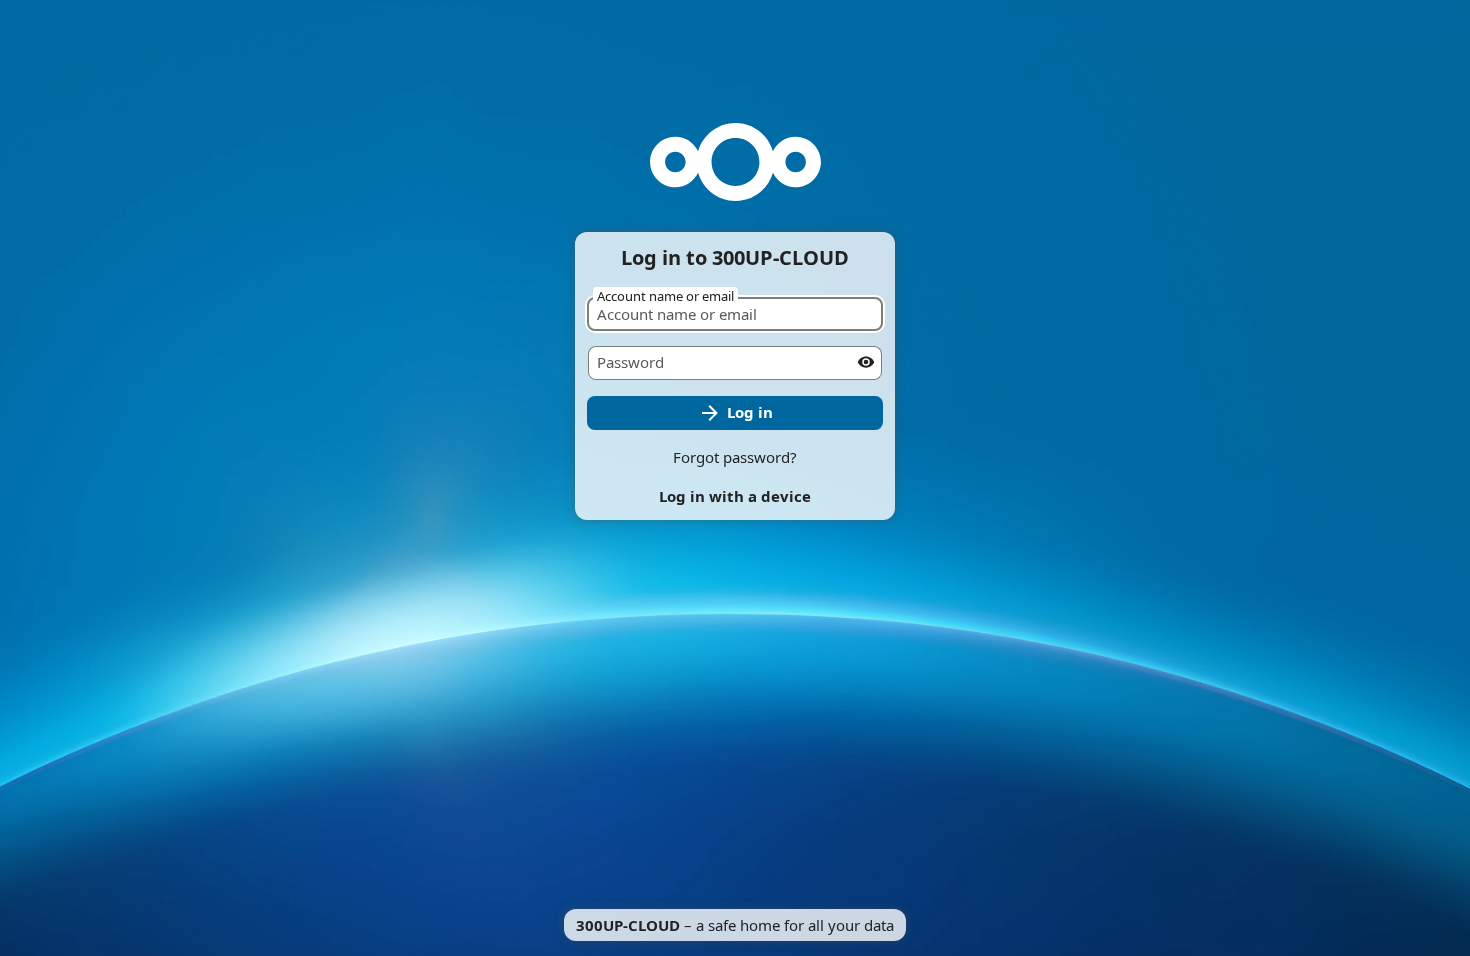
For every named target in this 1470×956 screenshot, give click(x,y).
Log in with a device (735, 496)
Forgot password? (735, 457)
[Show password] (866, 362)
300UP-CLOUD (628, 925)
